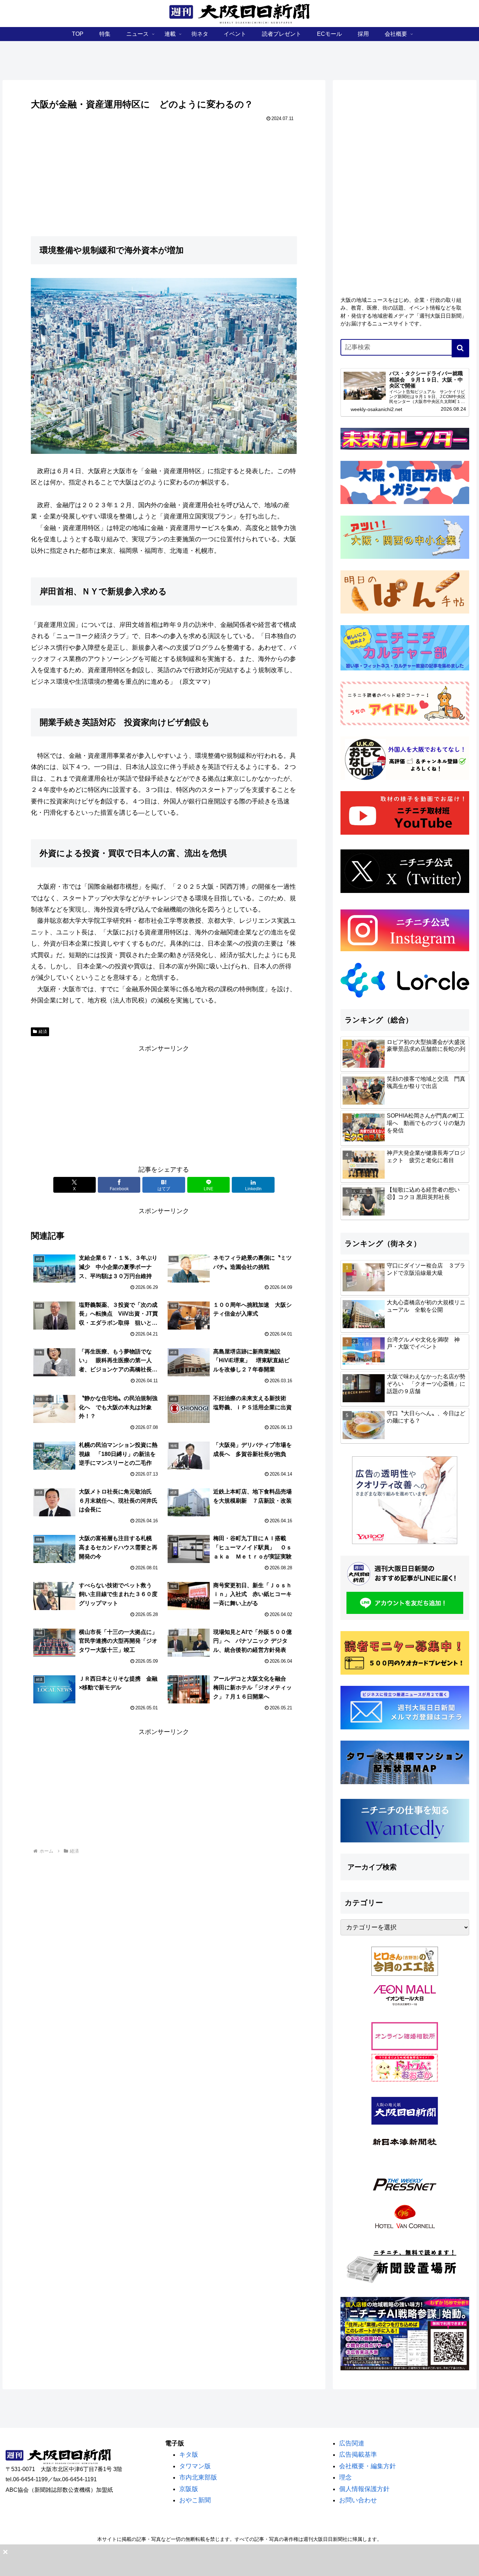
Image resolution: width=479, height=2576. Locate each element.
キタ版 (189, 2455)
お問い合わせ (358, 2500)
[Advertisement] (164, 1103)
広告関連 (352, 2443)
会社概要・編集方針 (367, 2466)
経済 (43, 1032)
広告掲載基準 (358, 2455)
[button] (460, 348)
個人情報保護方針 (364, 2489)
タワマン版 (195, 2466)
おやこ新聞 (195, 2500)
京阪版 (189, 2489)
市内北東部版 (198, 2477)
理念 (345, 2477)
